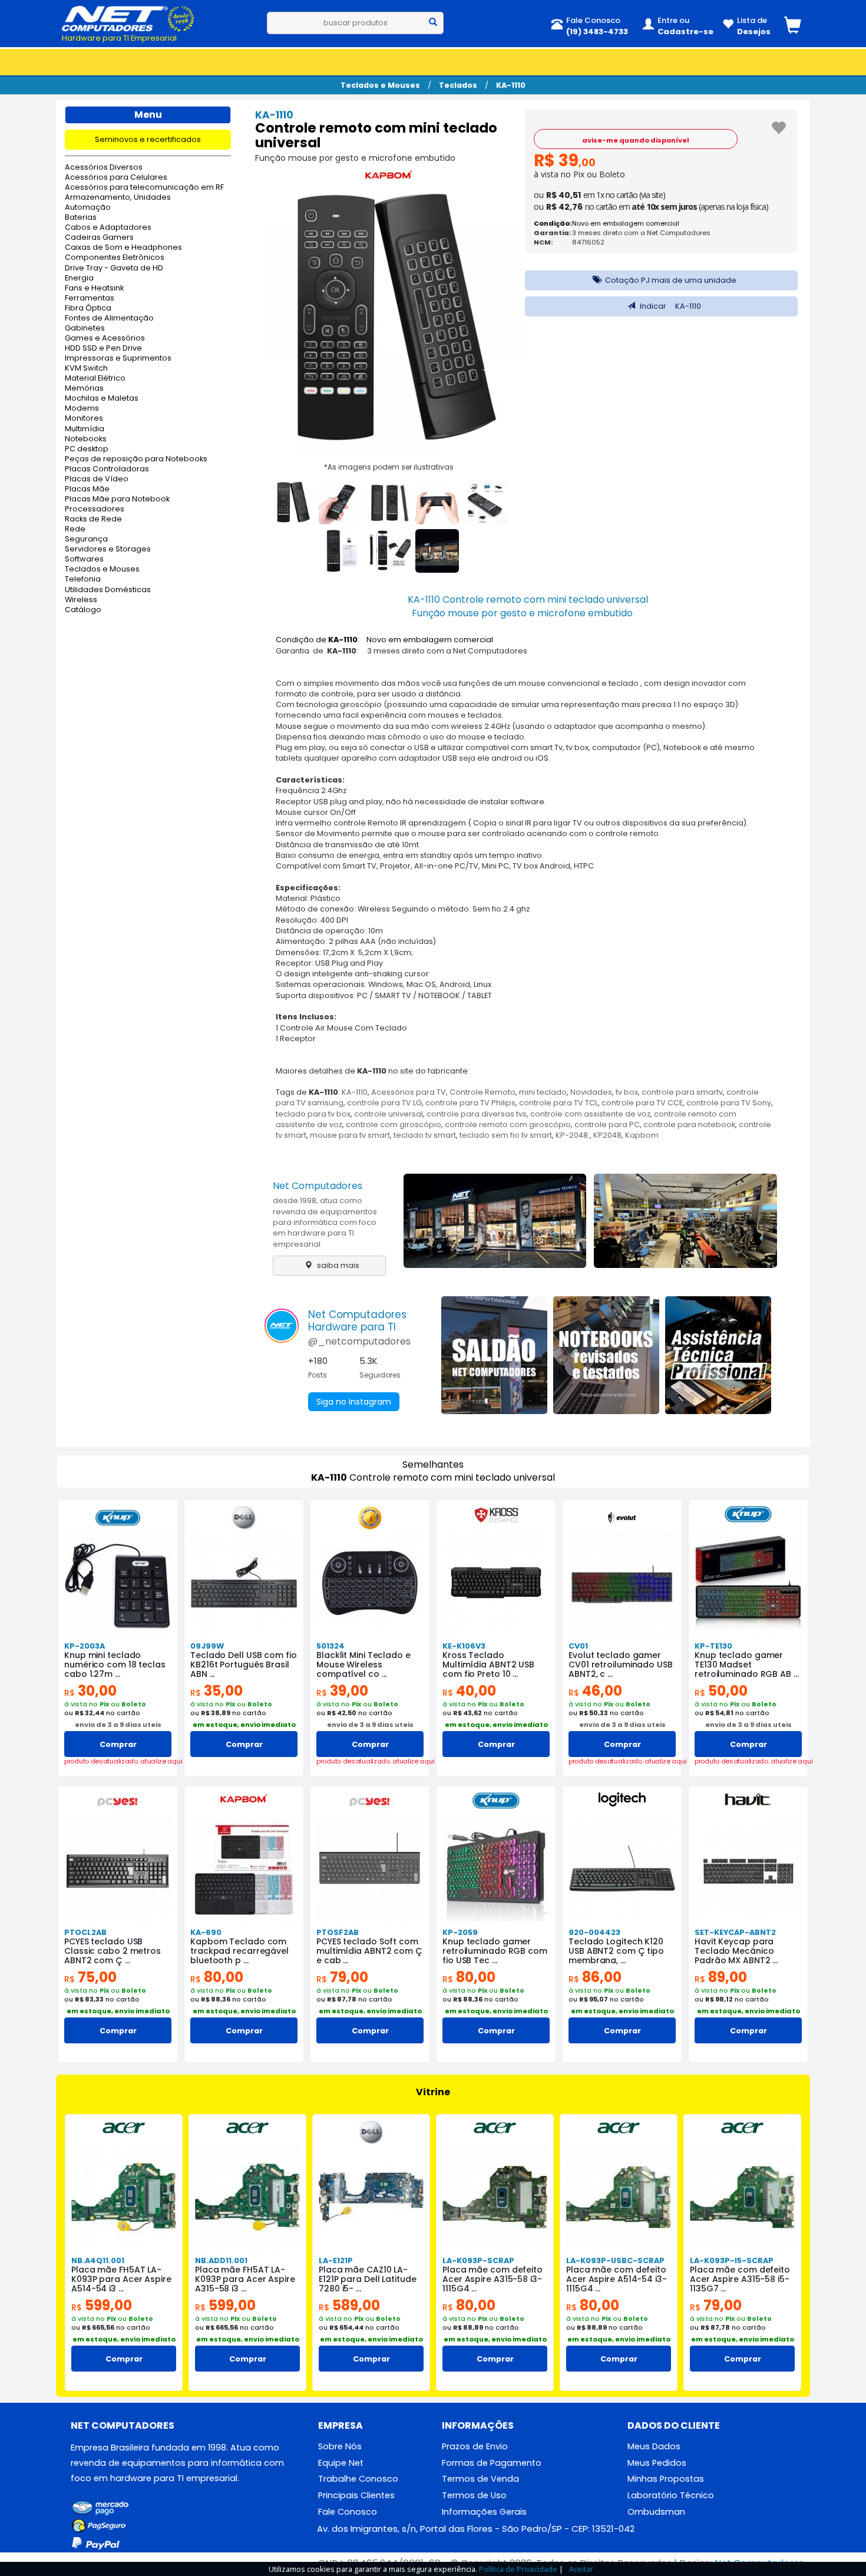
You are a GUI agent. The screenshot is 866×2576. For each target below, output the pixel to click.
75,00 (90, 1977)
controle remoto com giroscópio (508, 1124)
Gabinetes (85, 328)
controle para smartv (682, 1092)
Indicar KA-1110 (670, 306)
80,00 (217, 1977)
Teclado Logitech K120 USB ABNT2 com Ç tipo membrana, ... (616, 1951)
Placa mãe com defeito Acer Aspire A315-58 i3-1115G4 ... (493, 2279)
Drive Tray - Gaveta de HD (114, 268)
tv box (627, 1092)
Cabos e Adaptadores (108, 228)
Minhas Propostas (666, 2479)
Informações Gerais (484, 2512)
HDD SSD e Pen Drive (103, 349)
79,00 (342, 1977)
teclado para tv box (313, 1114)
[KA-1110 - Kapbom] (389, 177)
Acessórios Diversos (104, 168)
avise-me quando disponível (636, 140)
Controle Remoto (482, 1092)
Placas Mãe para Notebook (117, 499)
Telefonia (83, 579)
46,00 (595, 1691)
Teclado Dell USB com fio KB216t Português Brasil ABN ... (244, 1665)
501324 (330, 1646)
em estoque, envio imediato (244, 1725)
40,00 (469, 1691)
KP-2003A (85, 1646)
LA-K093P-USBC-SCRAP (615, 2260)
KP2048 (607, 1135)
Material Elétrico (95, 379)
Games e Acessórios (105, 338)
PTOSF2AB (338, 1932)
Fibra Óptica (88, 308)
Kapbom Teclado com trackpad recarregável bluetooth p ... (239, 1951)
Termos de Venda (480, 2479)
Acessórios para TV (409, 1092)
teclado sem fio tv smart (506, 1135)
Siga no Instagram (354, 1402)
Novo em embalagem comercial (626, 223)
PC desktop (87, 449)
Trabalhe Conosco (358, 2479)
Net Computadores (318, 1186)
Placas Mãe (87, 489)
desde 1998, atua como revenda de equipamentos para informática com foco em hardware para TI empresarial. (325, 1222)
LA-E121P (336, 2260)
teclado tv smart (425, 1135)
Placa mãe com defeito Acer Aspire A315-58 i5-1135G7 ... (740, 2279)
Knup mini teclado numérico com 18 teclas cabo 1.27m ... (115, 1665)
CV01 (578, 1646)
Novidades (591, 1092)
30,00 (90, 1691)
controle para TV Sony (729, 1103)
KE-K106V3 (464, 1646)
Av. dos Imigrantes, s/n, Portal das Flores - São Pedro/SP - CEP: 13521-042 (476, 2529)
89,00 (721, 1977)
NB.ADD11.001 (221, 2260)
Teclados (458, 85)
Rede (75, 529)
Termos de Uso (474, 2495)
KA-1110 (511, 85)
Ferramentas (90, 298)
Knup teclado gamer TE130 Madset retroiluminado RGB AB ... (747, 1665)
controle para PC (607, 1124)
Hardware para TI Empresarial (119, 38)
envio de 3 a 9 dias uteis (118, 1725)
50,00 (721, 1691)
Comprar (118, 1744)
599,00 (102, 2305)
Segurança (86, 539)
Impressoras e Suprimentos (118, 359)
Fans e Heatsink (94, 288)
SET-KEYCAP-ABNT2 (735, 1932)
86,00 (595, 1977)
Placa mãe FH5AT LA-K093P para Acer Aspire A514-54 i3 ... (121, 2279)
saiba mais (337, 1265)
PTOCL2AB (85, 1932)
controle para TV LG (384, 1103)
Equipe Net (341, 2463)
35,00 (216, 1691)
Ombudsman (656, 2512)
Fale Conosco (348, 2512)
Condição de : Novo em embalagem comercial (384, 640)
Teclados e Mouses (380, 85)
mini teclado (543, 1092)
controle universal (389, 1114)
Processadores (95, 509)
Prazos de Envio (475, 2446)
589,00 (349, 2305)
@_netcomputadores (359, 1341)
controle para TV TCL (558, 1103)
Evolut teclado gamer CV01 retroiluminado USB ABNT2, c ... (621, 1665)
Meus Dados (654, 2446)
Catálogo (83, 610)
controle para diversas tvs (477, 1114)
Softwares (84, 559)
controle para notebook (689, 1124)
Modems (82, 409)
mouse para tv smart (350, 1135)
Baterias (81, 218)
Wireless (81, 600)
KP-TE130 (713, 1646)
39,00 (342, 1691)
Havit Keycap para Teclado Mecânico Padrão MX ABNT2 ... (736, 1951)
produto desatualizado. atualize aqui (118, 1761)
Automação (88, 208)
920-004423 (594, 1932)
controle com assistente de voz (590, 1114)
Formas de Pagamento (492, 2463)
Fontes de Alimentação (109, 318)
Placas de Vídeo (97, 479)
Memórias (84, 389)
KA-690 (206, 1932)
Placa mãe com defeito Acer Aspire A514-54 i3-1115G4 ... (617, 2279)
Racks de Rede (93, 519)
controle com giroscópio (394, 1124)
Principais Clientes (356, 2495)
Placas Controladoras (107, 469)
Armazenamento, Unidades (118, 198)
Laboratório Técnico (671, 2495)
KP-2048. (573, 1135)
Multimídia (85, 429)
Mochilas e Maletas (102, 399)
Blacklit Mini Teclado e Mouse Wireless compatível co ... (363, 1665)
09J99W (207, 1646)
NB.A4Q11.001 (98, 2260)
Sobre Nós (340, 2446)
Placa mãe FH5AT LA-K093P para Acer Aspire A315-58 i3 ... (245, 2279)
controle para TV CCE (642, 1103)
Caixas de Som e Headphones (123, 248)
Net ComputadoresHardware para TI (357, 1321)
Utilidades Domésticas (108, 590)
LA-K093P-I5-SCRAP (732, 2260)
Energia (79, 278)
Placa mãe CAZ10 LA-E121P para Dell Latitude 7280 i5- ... (368, 2279)
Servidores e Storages (108, 549)
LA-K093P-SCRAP (478, 2260)
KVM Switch (86, 369)
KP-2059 (460, 1932)
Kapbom (642, 1135)
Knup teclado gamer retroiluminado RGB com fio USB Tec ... (495, 1951)
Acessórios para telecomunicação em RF (144, 188)
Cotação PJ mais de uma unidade (670, 280)
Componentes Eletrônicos (115, 258)
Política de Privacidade (518, 2569)
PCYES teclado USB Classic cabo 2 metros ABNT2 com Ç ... (113, 1951)
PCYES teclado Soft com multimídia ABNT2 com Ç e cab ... (369, 1951)
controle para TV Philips (470, 1103)
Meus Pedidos (657, 2463)
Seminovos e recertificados (148, 139)
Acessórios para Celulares (116, 178)
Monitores (84, 419)
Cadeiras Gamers (99, 238)
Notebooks (86, 439)
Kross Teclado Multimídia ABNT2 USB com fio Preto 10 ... (488, 1665)
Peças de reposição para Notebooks (136, 459)
